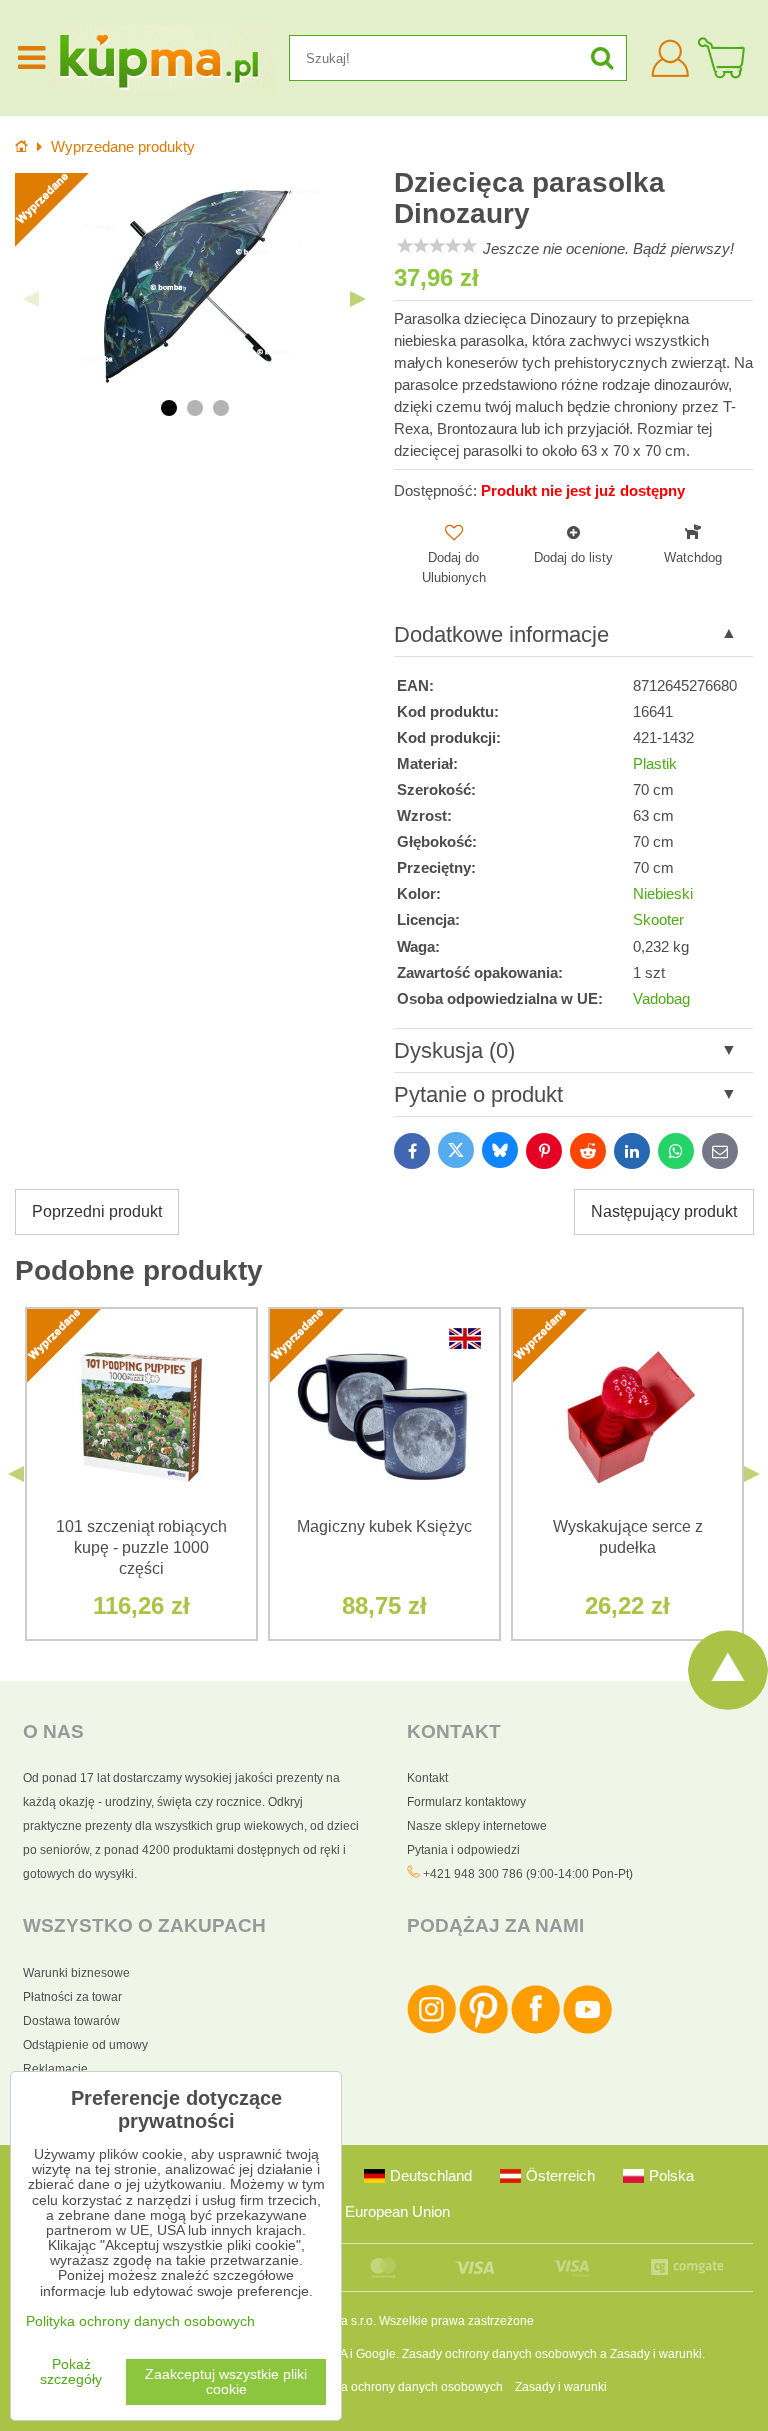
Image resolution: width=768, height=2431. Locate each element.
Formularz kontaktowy (466, 1802)
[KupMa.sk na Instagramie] (431, 2030)
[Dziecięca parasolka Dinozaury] (194, 283)
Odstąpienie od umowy (85, 2045)
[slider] (437, 246)
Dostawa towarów (71, 2021)
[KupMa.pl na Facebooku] (535, 2030)
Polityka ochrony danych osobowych (404, 2387)
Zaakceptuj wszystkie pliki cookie (226, 2382)
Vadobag (661, 999)
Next (358, 299)
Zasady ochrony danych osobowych (499, 2354)
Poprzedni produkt (97, 1211)
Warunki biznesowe (76, 1973)
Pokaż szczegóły (71, 2372)
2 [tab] (195, 408)
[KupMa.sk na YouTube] (587, 2030)
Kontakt (427, 1778)
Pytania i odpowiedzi (463, 1850)
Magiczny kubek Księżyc (384, 1526)
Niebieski (663, 894)
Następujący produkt (664, 1211)
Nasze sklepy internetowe (477, 1826)
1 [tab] (169, 408)
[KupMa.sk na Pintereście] (483, 2030)
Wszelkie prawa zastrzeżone (456, 2321)
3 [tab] (221, 408)
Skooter (658, 920)
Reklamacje (55, 2069)
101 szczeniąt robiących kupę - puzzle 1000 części (141, 1547)
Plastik (655, 764)
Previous (31, 299)
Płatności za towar (72, 1997)
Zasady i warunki (656, 2354)
